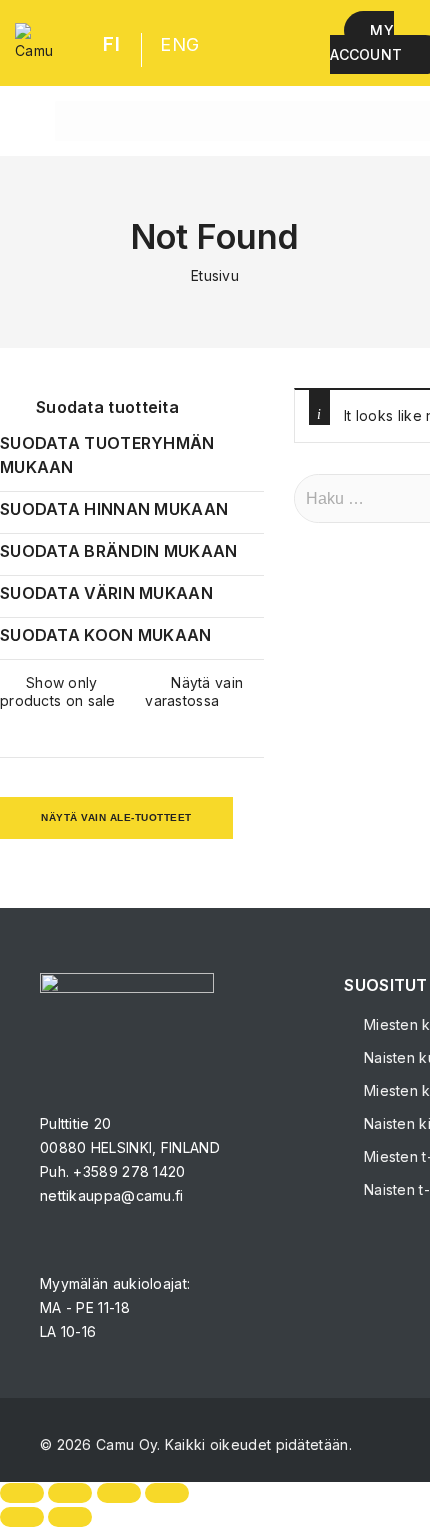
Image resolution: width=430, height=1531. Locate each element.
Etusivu (215, 275)
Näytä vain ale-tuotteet (116, 817)
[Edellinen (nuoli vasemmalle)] (22, 1517)
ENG (179, 44)
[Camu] (34, 43)
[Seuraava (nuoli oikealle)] (70, 1517)
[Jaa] (119, 1493)
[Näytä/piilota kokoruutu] (70, 1493)
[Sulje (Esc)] (167, 1493)
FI (111, 44)
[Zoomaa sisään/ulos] (22, 1493)
